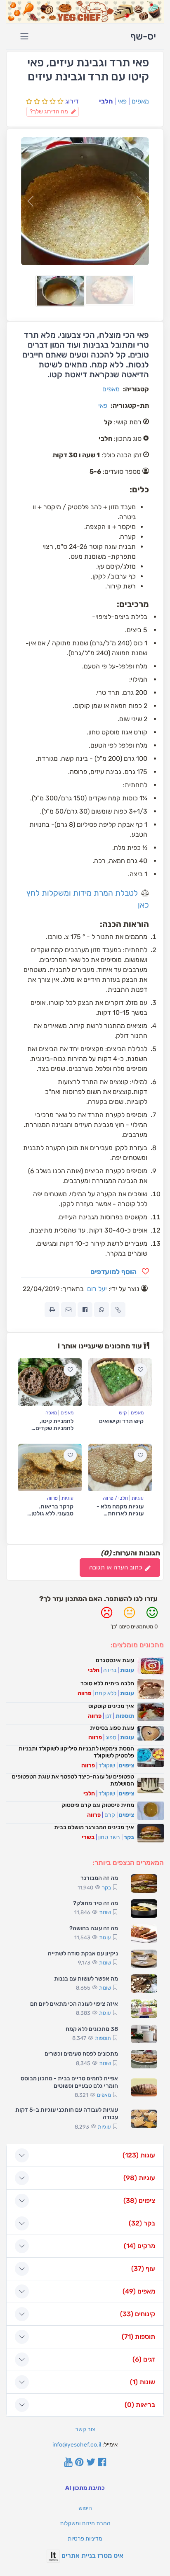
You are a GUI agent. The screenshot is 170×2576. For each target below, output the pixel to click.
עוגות (127, 1670)
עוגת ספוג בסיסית (112, 1728)
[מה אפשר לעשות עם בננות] (144, 1984)
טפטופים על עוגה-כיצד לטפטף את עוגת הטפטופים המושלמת (73, 1780)
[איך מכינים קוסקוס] (151, 1712)
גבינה (110, 1670)
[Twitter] (91, 2463)
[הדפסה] (52, 1310)
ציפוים (126, 1766)
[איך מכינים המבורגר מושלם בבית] (151, 1833)
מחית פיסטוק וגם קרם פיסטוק (98, 1805)
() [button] (139, 2155)
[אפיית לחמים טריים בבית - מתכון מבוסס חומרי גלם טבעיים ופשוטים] (144, 2088)
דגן (109, 1716)
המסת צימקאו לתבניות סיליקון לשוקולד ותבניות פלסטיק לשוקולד (76, 1752)
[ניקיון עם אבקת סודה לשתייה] (144, 1959)
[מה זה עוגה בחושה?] (144, 1934)
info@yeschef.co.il (77, 2445)
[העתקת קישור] (118, 1310)
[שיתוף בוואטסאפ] (102, 1310)
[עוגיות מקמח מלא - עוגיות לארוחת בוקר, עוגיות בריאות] (120, 1468)
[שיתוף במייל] (68, 1310)
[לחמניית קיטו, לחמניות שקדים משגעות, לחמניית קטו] (50, 1382)
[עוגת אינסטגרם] (151, 1666)
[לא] (107, 1616)
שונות (105, 1912)
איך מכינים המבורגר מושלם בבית (94, 1827)
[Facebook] (102, 2463)
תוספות (125, 1716)
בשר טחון (109, 1837)
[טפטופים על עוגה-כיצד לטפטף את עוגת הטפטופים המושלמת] (151, 1786)
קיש (123, 1413)
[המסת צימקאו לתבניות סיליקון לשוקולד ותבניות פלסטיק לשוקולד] (151, 1758)
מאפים (140, 101)
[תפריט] (24, 36)
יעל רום (97, 1289)
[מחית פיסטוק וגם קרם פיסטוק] (151, 1811)
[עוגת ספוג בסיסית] (151, 1734)
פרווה (52, 1498)
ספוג (111, 1737)
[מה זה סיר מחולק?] (144, 1909)
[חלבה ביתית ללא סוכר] (151, 1689)
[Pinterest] (79, 2463)
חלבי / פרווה (115, 1498)
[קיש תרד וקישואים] (120, 1382)
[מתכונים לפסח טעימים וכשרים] (144, 2059)
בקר (129, 1837)
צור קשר (85, 2429)
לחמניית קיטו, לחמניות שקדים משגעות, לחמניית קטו (52, 1432)
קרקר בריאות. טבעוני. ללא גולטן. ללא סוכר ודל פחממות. (52, 1517)
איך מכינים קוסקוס (111, 1706)
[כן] (152, 1616)
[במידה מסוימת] (129, 1616)
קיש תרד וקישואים (121, 1421)
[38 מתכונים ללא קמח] (144, 2034)
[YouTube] (68, 2463)
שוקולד (107, 1766)
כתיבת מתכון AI (85, 2488)
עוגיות (138, 1498)
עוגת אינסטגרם (115, 1660)
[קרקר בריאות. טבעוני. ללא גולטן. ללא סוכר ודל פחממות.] (50, 1468)
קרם (110, 1815)
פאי (122, 101)
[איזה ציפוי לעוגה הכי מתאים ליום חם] (144, 2009)
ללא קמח (106, 1693)
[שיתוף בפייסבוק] (85, 1310)
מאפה (51, 1413)
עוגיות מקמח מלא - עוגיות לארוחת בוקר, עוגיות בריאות (120, 1517)
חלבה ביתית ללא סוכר (107, 1683)
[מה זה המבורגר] (144, 1883)
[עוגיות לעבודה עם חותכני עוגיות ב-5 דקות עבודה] (144, 2119)
